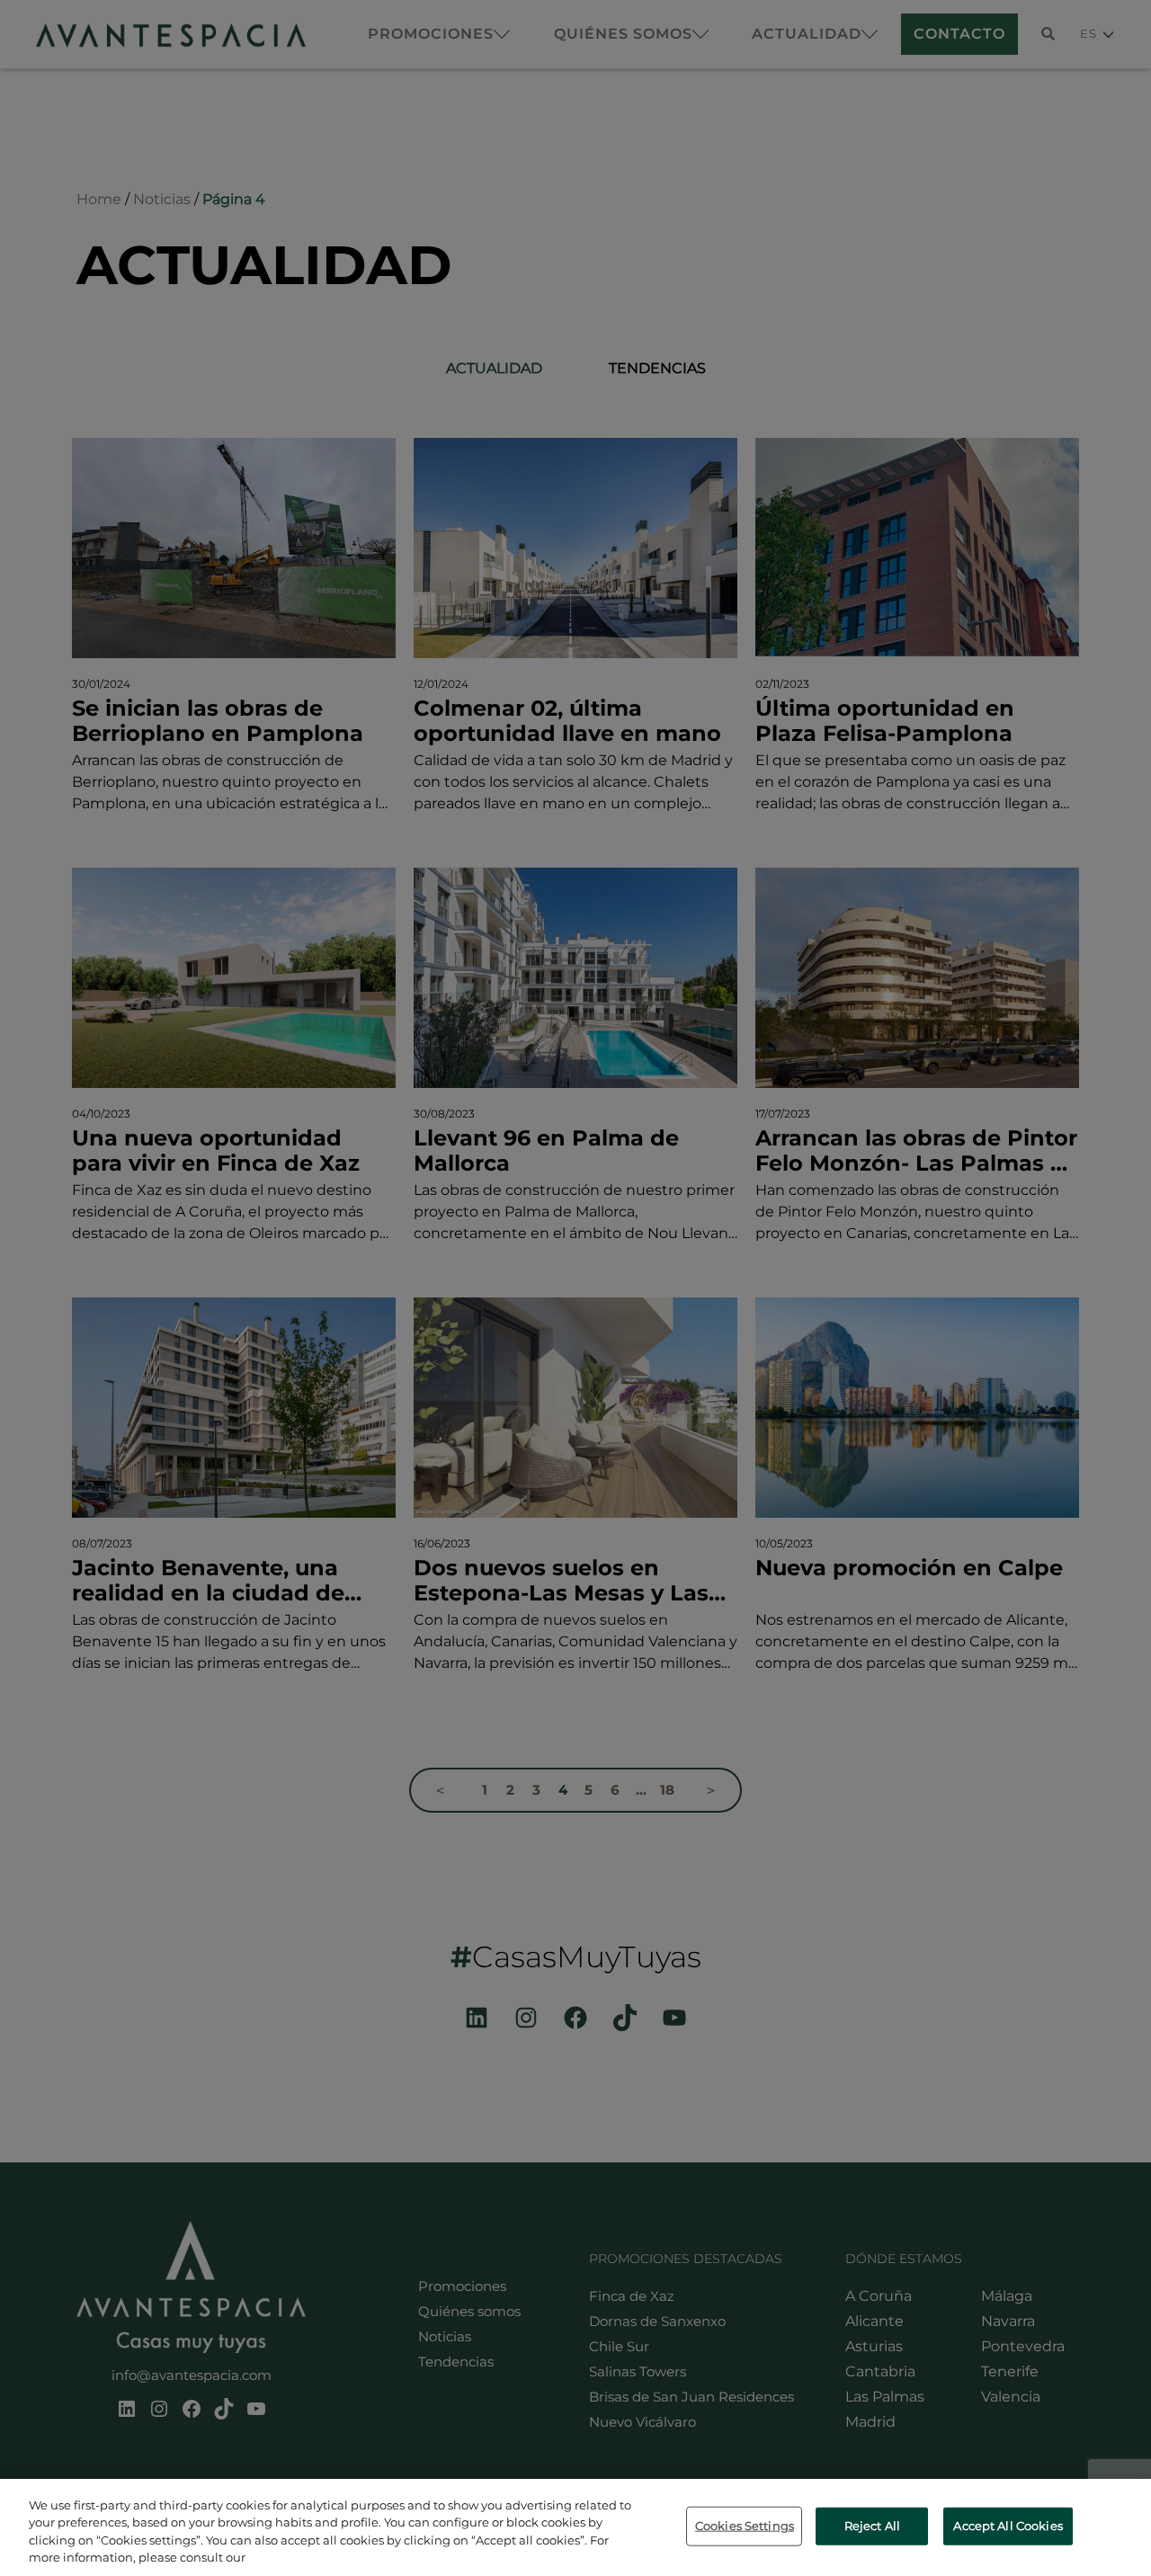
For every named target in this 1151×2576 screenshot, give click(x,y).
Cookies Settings (745, 2526)
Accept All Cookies (1008, 2526)
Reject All (872, 2526)
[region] (575, 2527)
